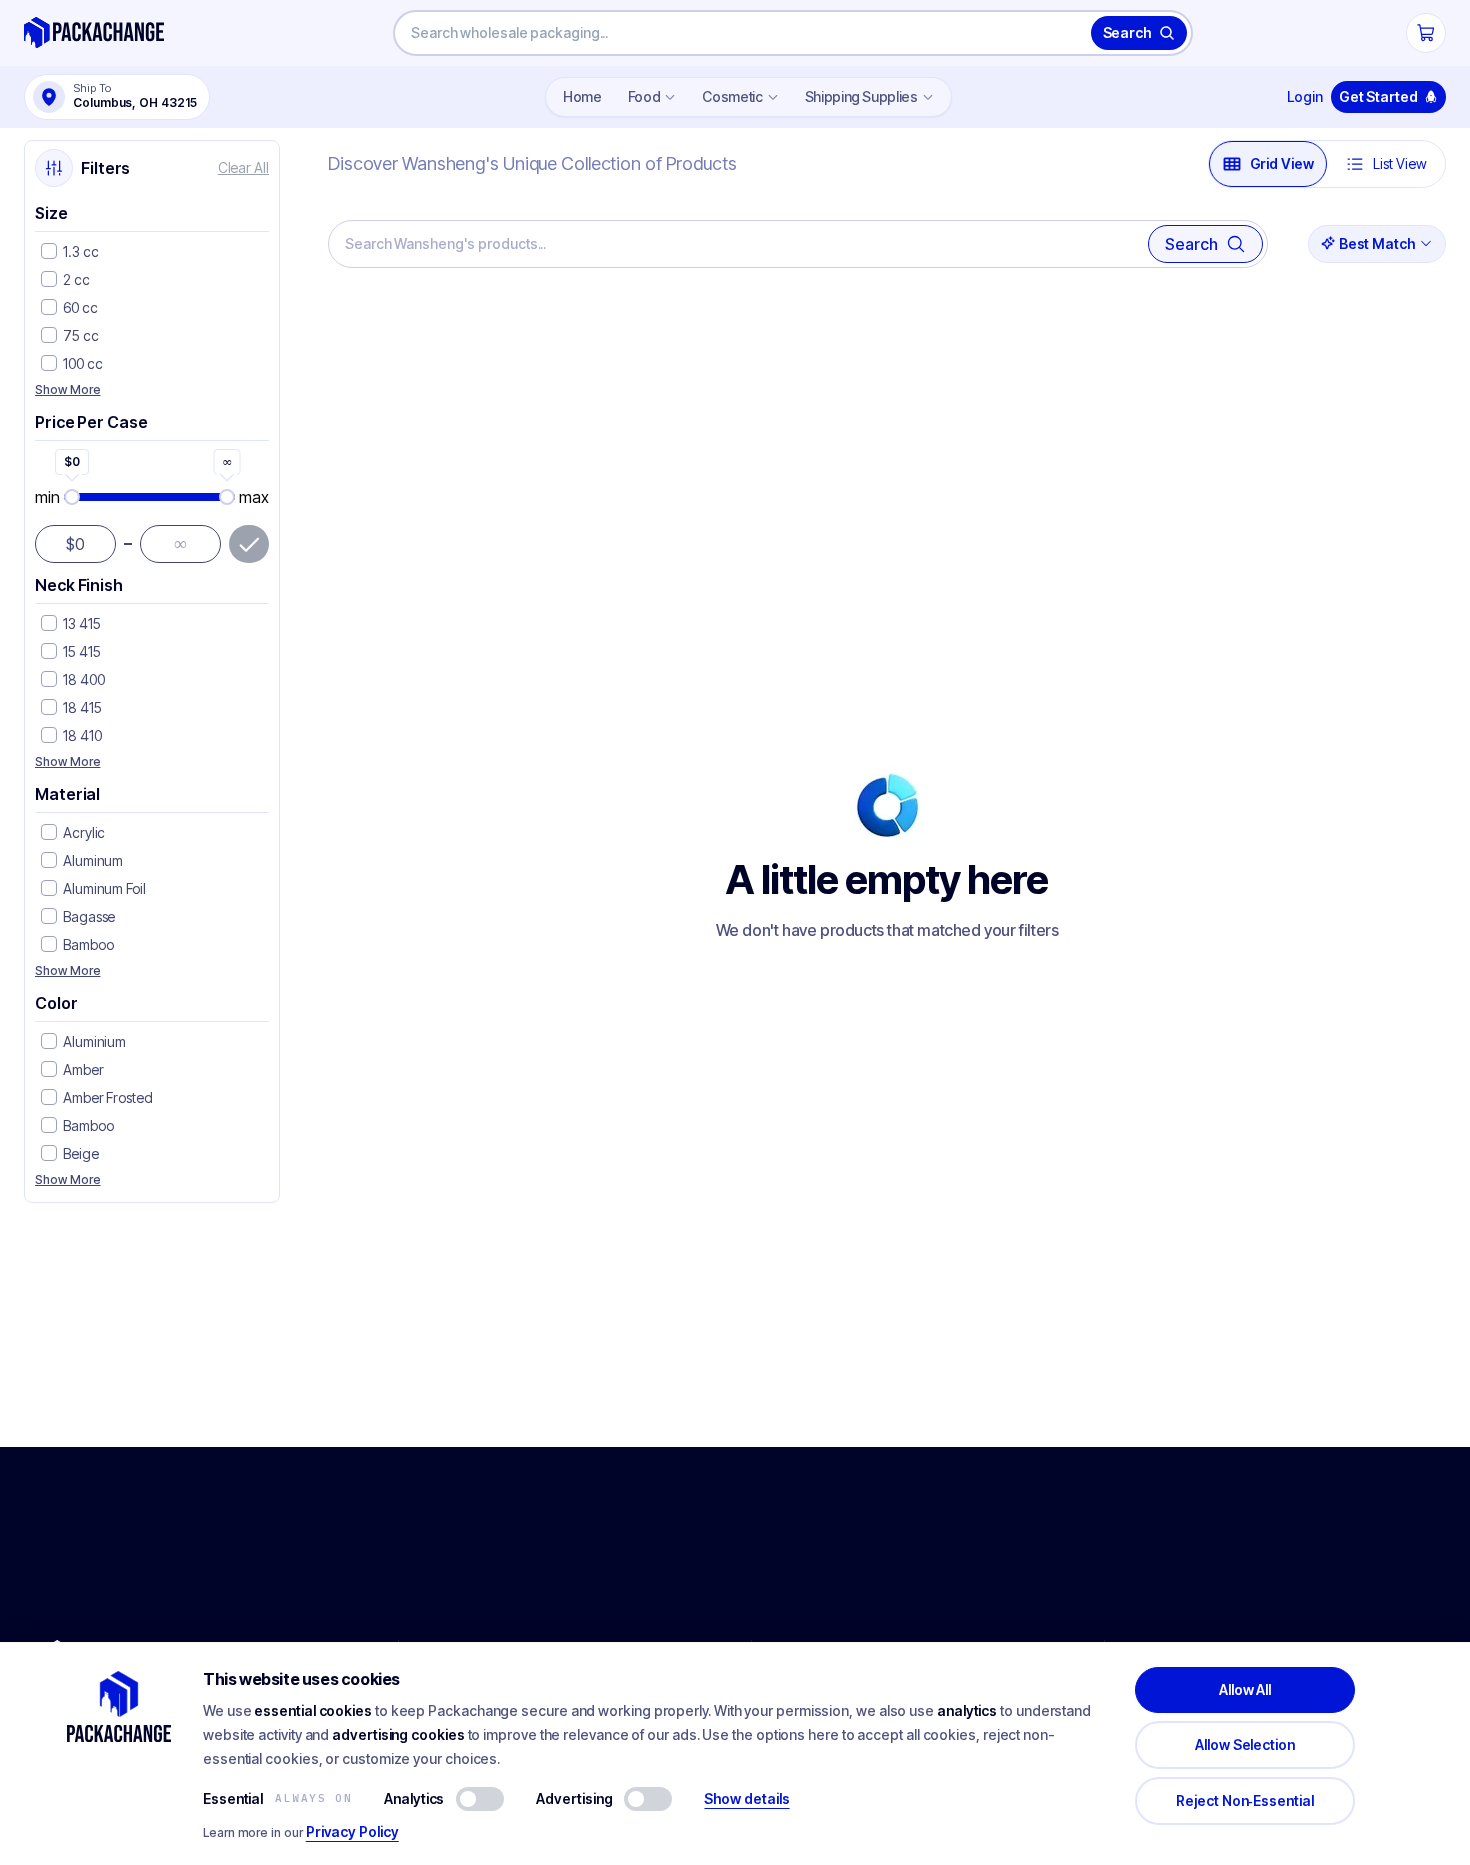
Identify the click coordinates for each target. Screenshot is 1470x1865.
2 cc (76, 279)
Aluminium (94, 1041)
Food (644, 96)
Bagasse (89, 916)
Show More (67, 389)
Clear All (243, 167)
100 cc (83, 363)
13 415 (82, 623)
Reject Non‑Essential (1245, 1800)
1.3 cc (81, 251)
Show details (746, 1798)
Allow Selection (1245, 1744)
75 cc (81, 335)
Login (1305, 96)
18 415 (82, 707)
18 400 (84, 679)
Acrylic (84, 832)
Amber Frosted (108, 1097)
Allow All (1245, 1689)
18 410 (82, 735)
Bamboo (88, 944)
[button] (49, 252)
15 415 (82, 651)
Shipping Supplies (861, 96)
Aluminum (93, 860)
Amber (83, 1069)
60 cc (80, 307)
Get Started (1378, 96)
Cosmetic (732, 96)
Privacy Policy (352, 1831)
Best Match (1377, 243)
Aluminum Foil (104, 888)
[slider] (150, 497)
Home (582, 96)
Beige (81, 1153)
